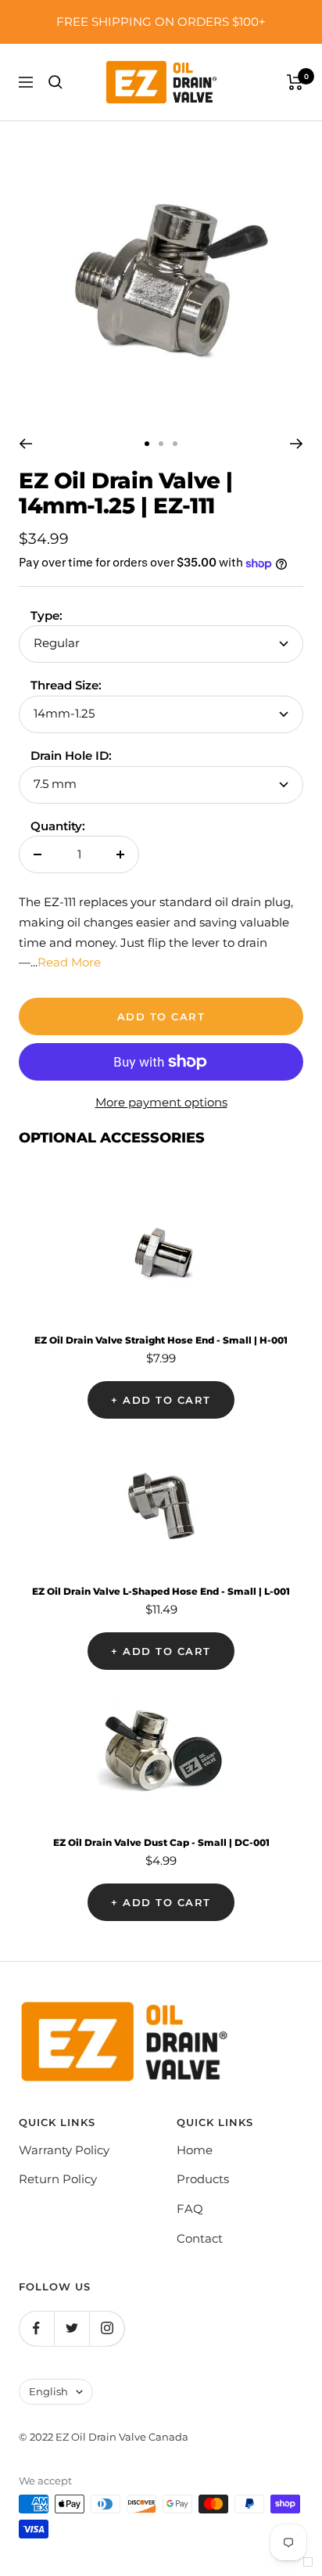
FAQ (190, 2209)
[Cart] (295, 82)
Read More (69, 962)
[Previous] (25, 444)
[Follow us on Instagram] (107, 2328)
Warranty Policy (64, 2150)
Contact (200, 2238)
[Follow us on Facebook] (36, 2328)
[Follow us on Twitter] (72, 2328)
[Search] (55, 82)
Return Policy (58, 2179)
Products (203, 2179)
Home (195, 2150)
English (48, 2391)
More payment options (161, 1102)
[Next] (297, 444)
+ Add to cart (161, 1400)
